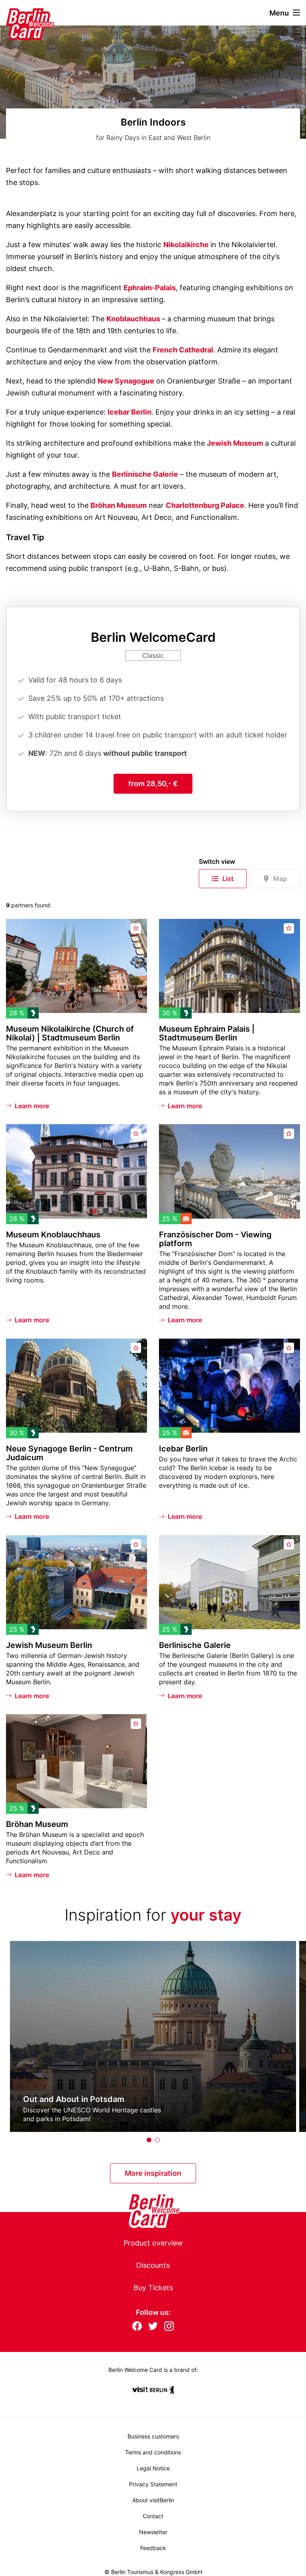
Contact (153, 2516)
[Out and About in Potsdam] (153, 2036)
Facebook (137, 2327)
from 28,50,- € (153, 784)
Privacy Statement (153, 2484)
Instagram (169, 2327)
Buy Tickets (153, 2288)
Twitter (153, 2327)
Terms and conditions (153, 2452)
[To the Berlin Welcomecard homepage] (20, 13)
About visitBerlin (153, 2500)
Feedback (153, 2548)
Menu (279, 13)
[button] (149, 2140)
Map (280, 879)
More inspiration (153, 2173)
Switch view (217, 861)
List (228, 879)
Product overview (153, 2243)
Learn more (32, 1106)
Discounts (153, 2265)
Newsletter (153, 2532)
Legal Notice (153, 2468)
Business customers (153, 2436)
